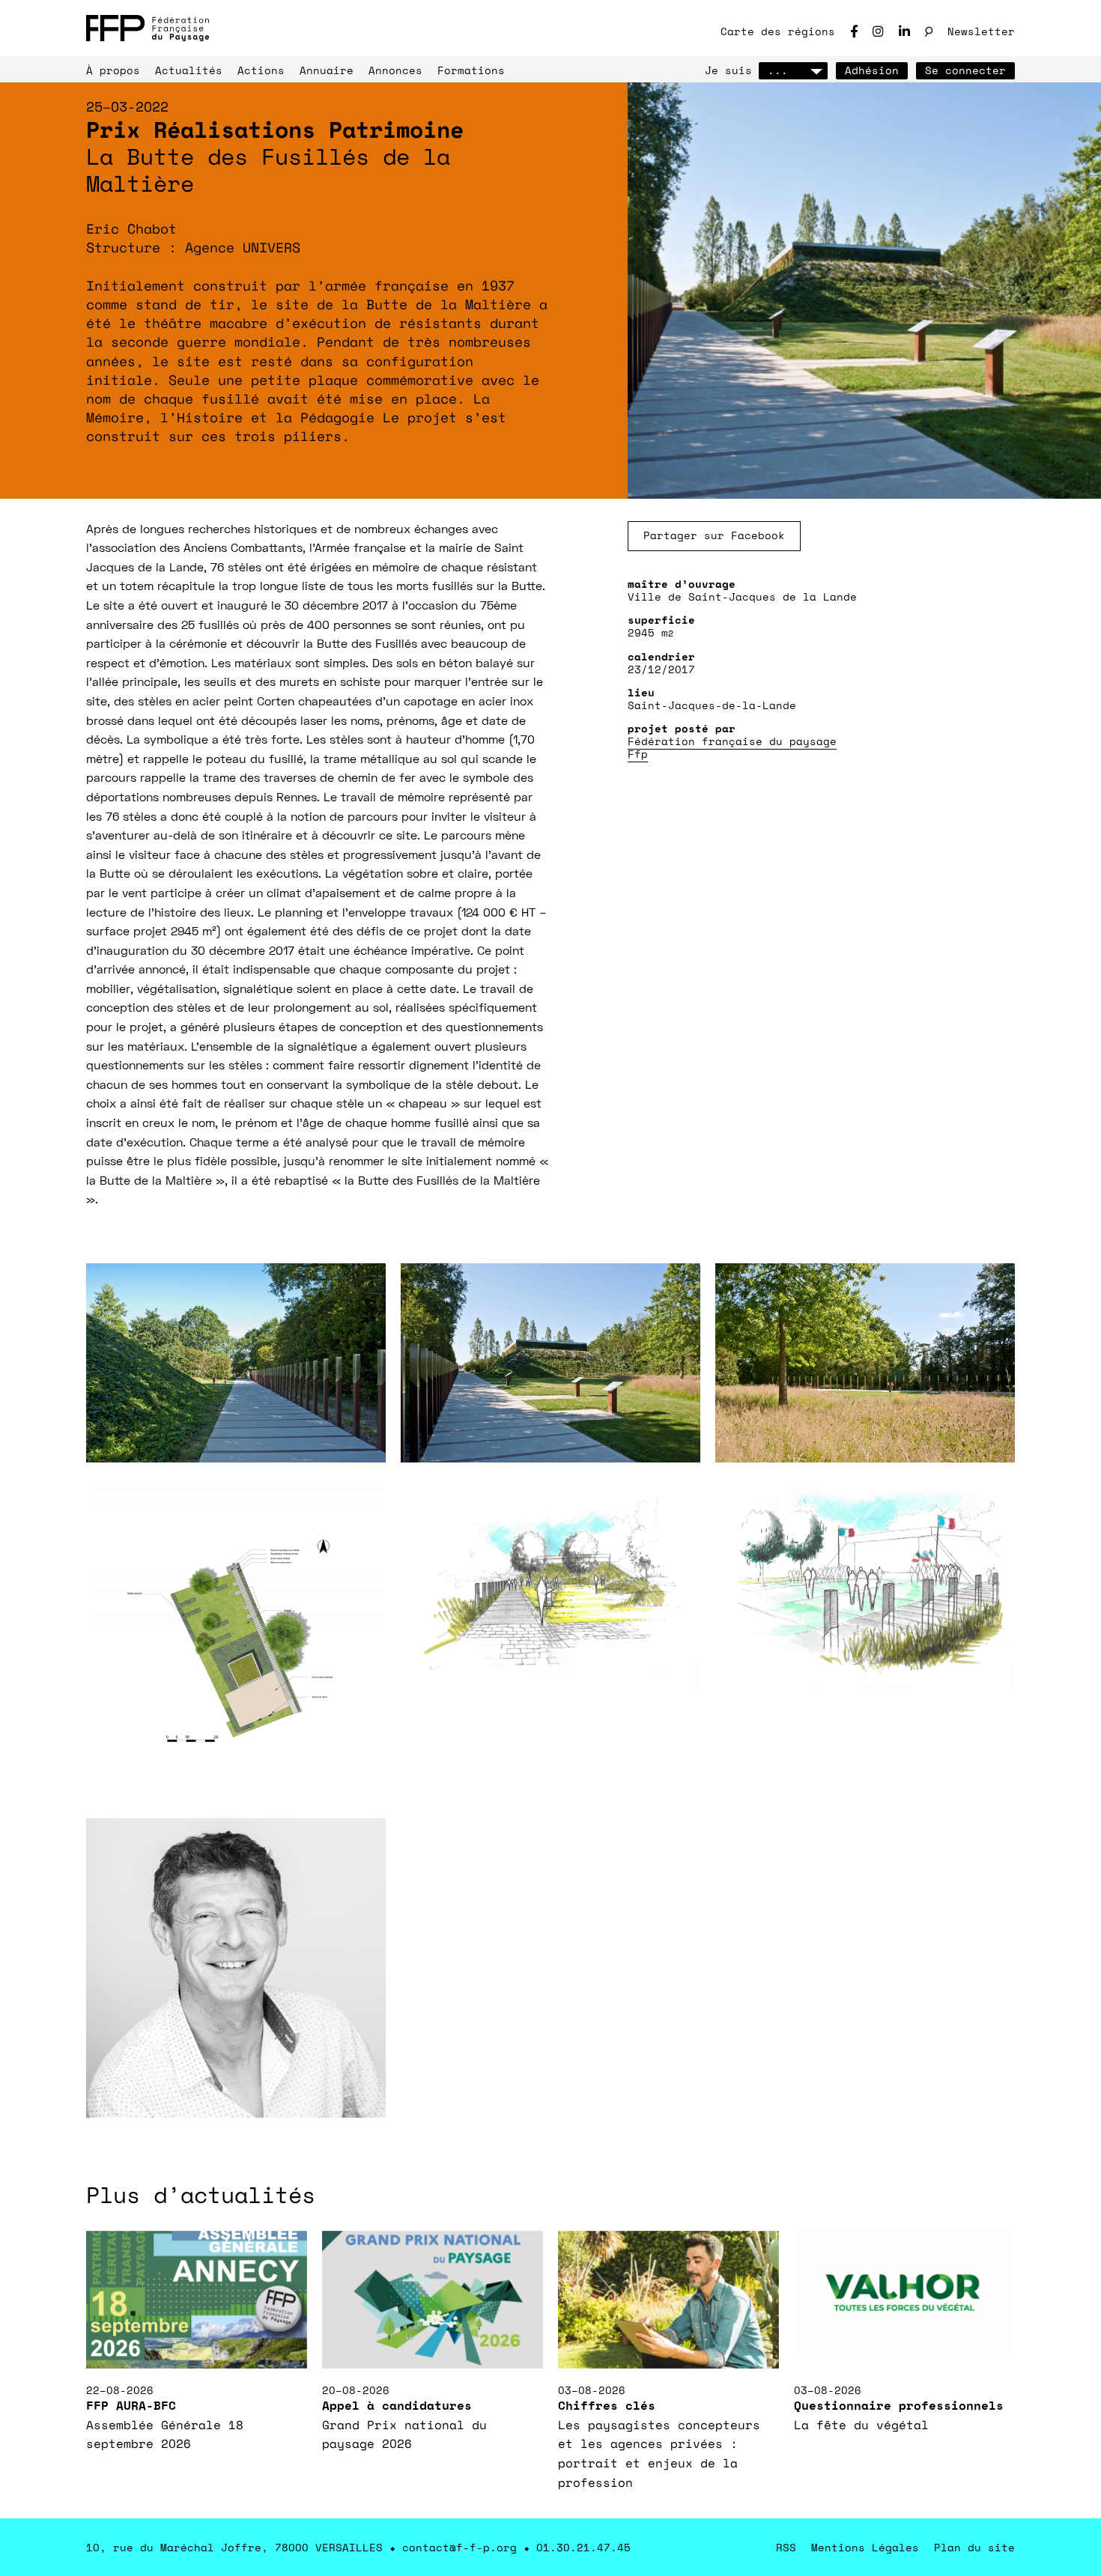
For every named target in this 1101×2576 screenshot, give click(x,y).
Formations (471, 70)
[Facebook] (854, 31)
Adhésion (872, 70)
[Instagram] (878, 31)
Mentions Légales (865, 2547)
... (778, 70)
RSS (786, 2547)
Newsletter (981, 31)
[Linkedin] (904, 31)
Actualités (189, 70)
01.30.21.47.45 (583, 2547)
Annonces (395, 70)
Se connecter (965, 70)
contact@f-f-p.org (459, 2547)
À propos (113, 70)
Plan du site (974, 2547)
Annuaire (327, 70)
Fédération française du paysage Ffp (732, 747)
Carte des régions (778, 31)
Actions (261, 70)
